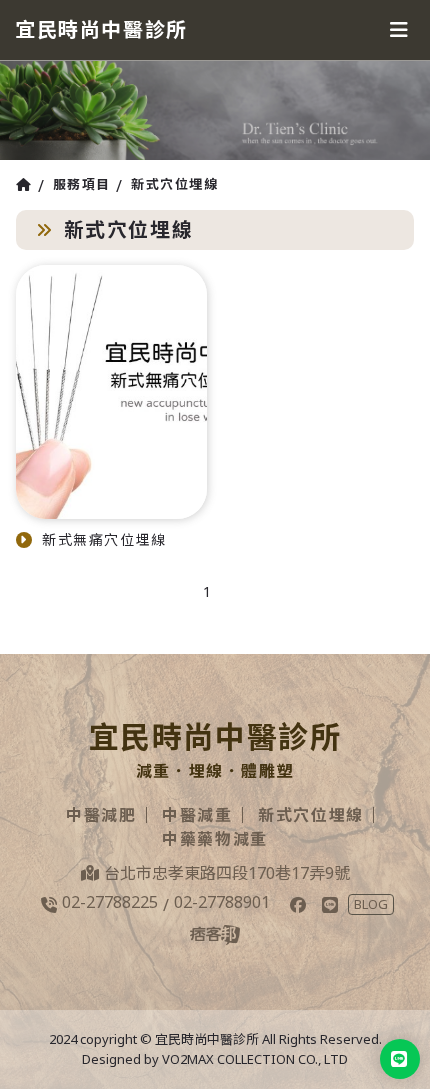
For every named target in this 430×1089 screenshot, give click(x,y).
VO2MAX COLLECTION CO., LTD (255, 1059)
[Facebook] (298, 905)
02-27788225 (110, 902)
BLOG (371, 904)
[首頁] (27, 185)
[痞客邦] (215, 935)
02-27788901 (222, 902)
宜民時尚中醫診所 (101, 29)
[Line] (330, 905)
